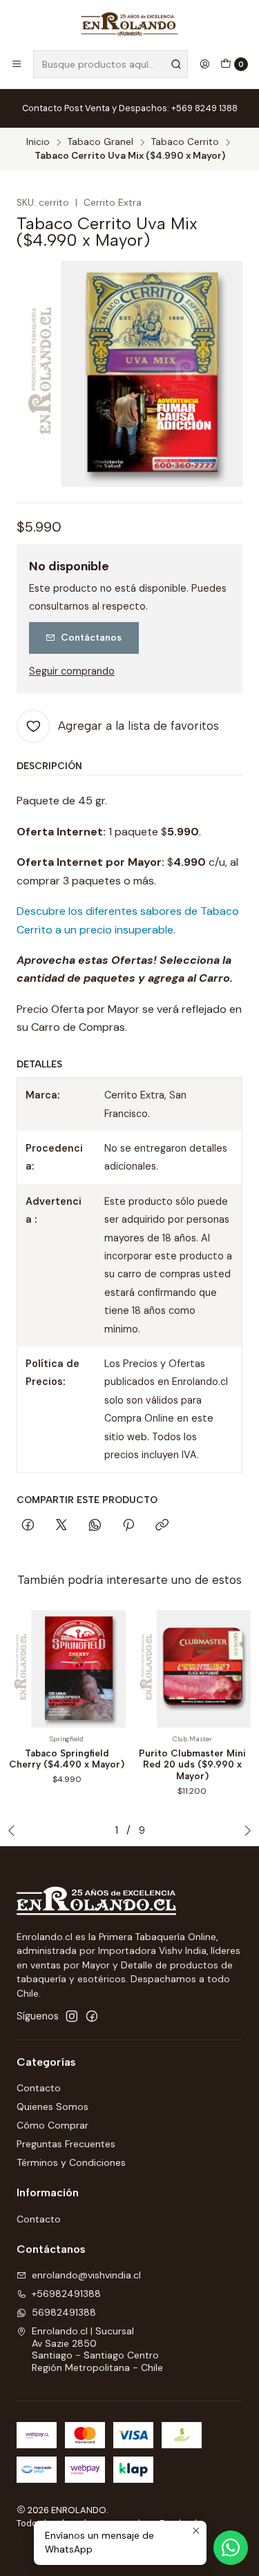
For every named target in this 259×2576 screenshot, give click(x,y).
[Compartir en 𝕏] (61, 1526)
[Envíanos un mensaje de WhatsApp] (231, 2548)
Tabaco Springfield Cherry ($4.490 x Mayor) (67, 1759)
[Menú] (17, 64)
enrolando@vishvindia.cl (86, 2275)
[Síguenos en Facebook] (92, 2016)
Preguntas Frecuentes (66, 2144)
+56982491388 (66, 2294)
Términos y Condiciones (71, 2162)
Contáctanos (91, 637)
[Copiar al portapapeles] (162, 1526)
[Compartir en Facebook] (28, 1526)
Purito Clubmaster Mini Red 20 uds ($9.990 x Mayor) (192, 1765)
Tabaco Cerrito (185, 142)
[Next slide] (244, 1830)
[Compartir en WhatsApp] (95, 1526)
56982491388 (64, 2312)
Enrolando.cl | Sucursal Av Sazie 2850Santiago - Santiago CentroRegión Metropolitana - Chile (97, 2349)
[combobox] (111, 64)
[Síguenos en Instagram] (72, 2016)
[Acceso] (204, 64)
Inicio (38, 142)
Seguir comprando (72, 671)
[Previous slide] (15, 1830)
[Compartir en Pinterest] (128, 1526)
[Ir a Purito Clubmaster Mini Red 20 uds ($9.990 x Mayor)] (193, 1669)
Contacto (39, 2088)
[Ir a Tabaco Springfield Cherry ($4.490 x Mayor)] (67, 1669)
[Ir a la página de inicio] (130, 24)
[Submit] (176, 64)
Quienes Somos (52, 2107)
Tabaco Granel (100, 142)
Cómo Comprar (52, 2125)
